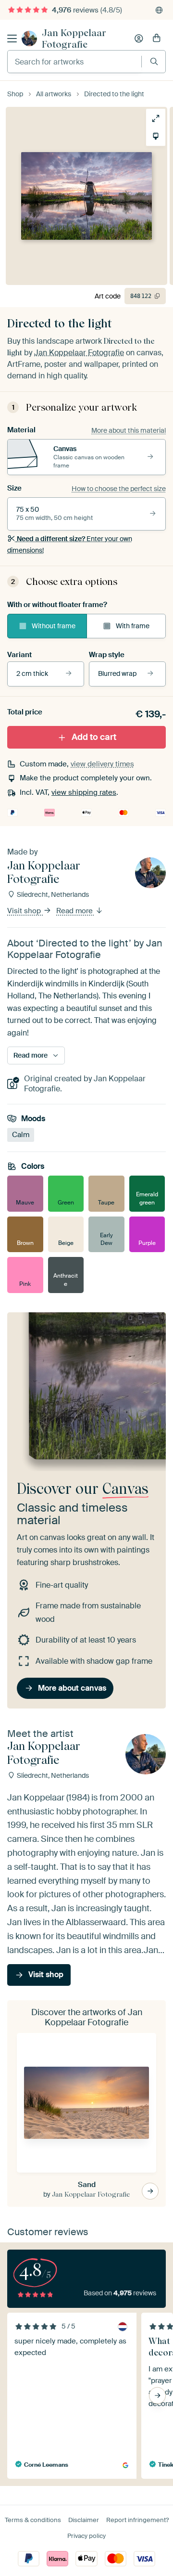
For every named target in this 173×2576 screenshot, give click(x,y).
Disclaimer (84, 2520)
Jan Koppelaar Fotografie (74, 39)
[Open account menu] (139, 39)
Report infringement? (137, 2520)
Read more (75, 911)
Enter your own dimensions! (70, 544)
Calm (21, 1135)
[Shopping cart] (157, 39)
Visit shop (25, 911)
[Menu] (12, 39)
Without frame (54, 626)
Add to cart (94, 737)
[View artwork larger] (156, 118)
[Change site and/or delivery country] (159, 10)
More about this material (129, 430)
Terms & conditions (33, 2520)
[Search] (154, 61)
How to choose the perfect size (119, 489)
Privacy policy (86, 2536)
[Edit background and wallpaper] (156, 136)
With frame (133, 626)
